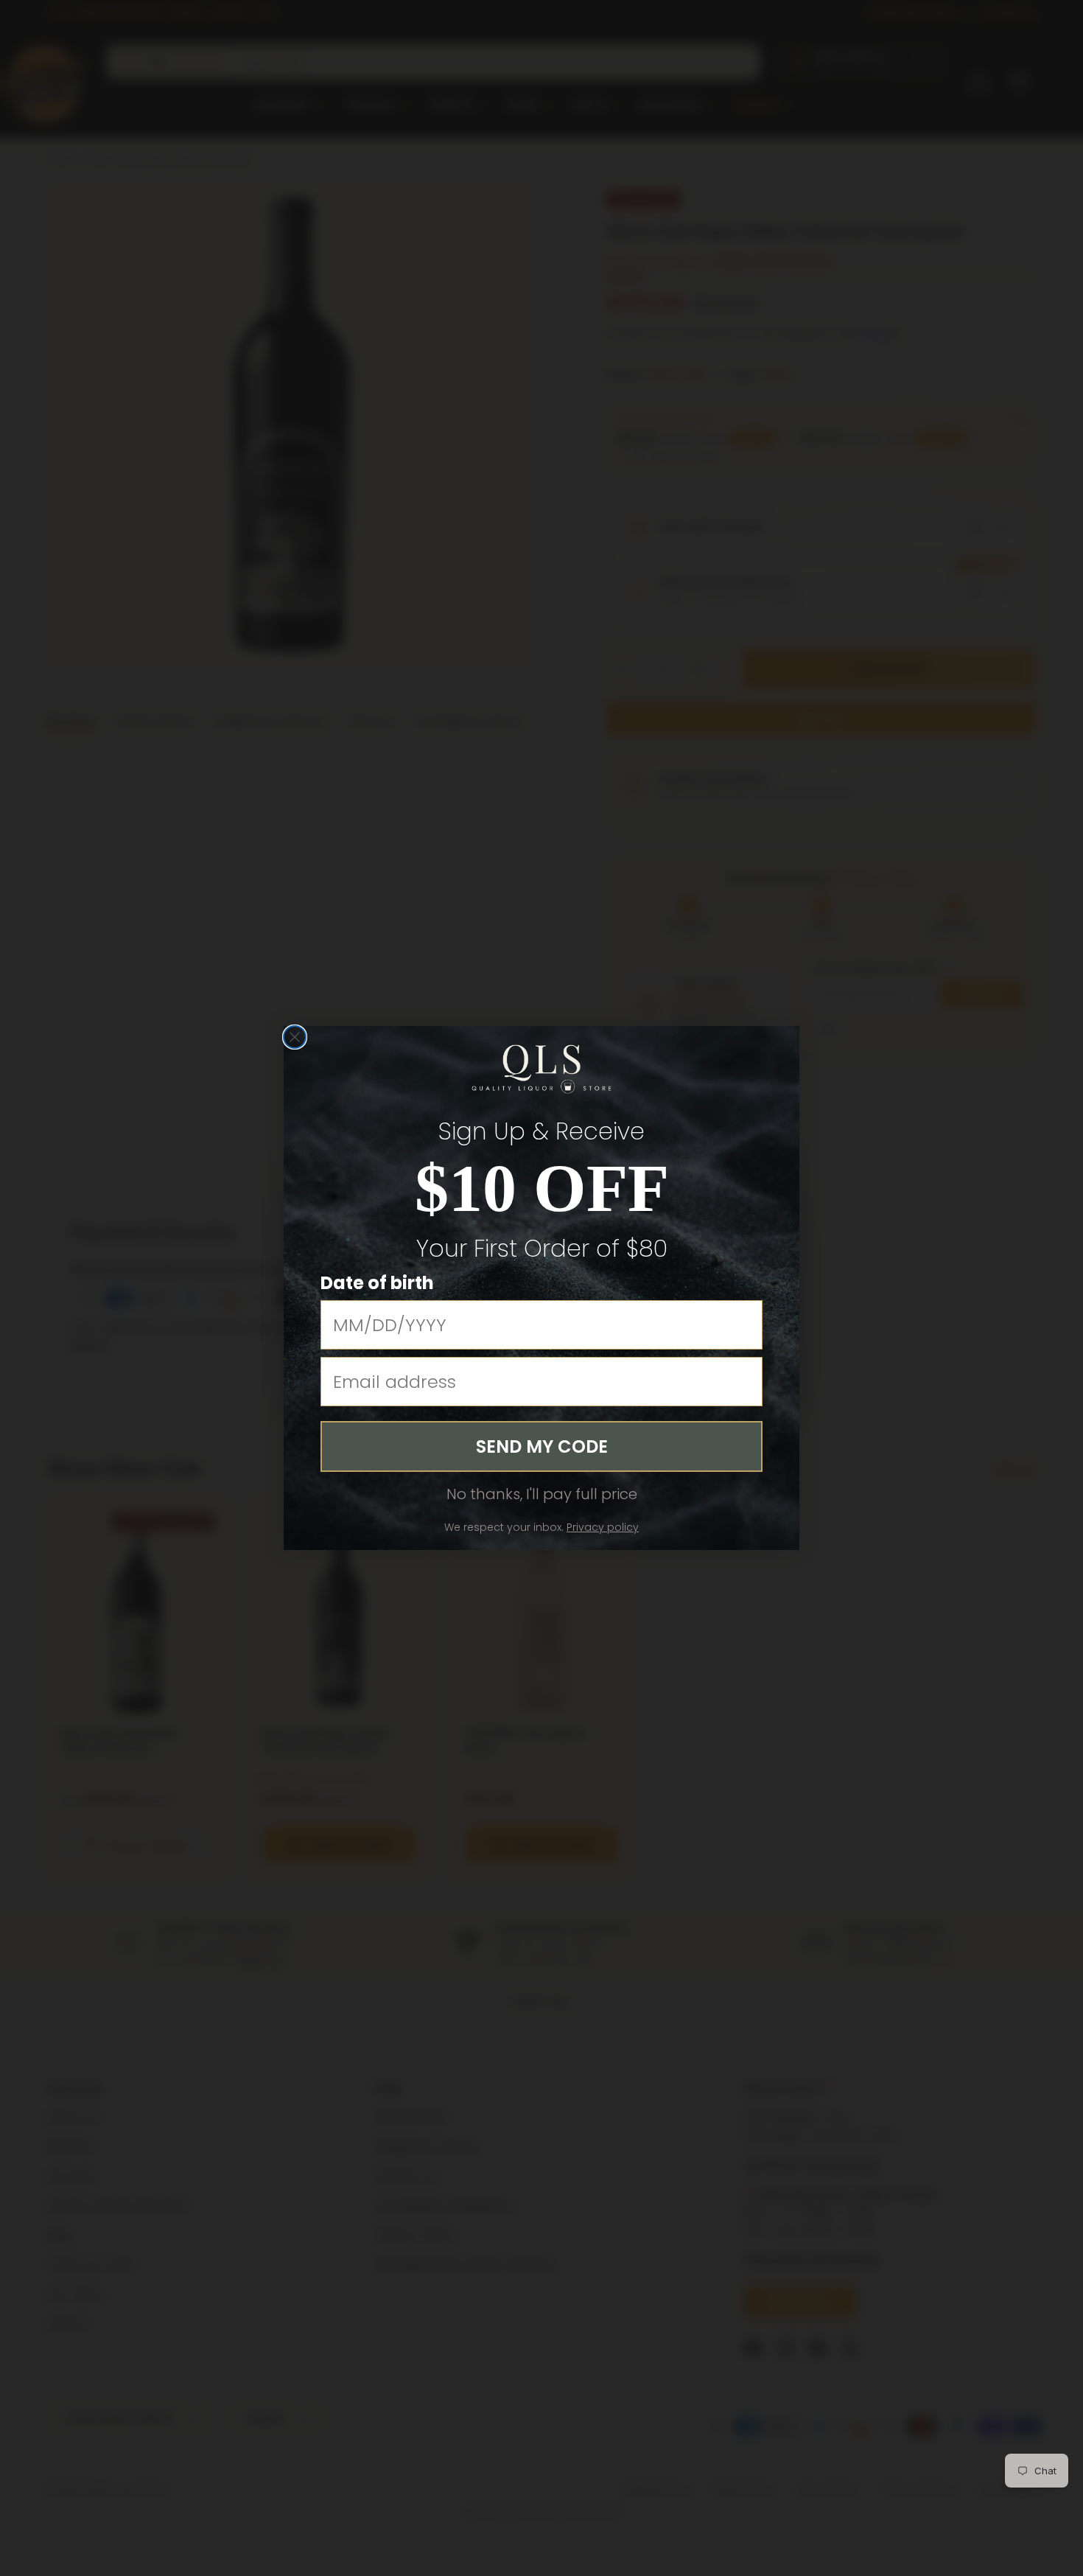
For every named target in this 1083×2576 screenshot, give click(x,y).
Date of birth (377, 1283)
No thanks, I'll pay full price (542, 1494)
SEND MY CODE (542, 1446)
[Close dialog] (295, 1037)
